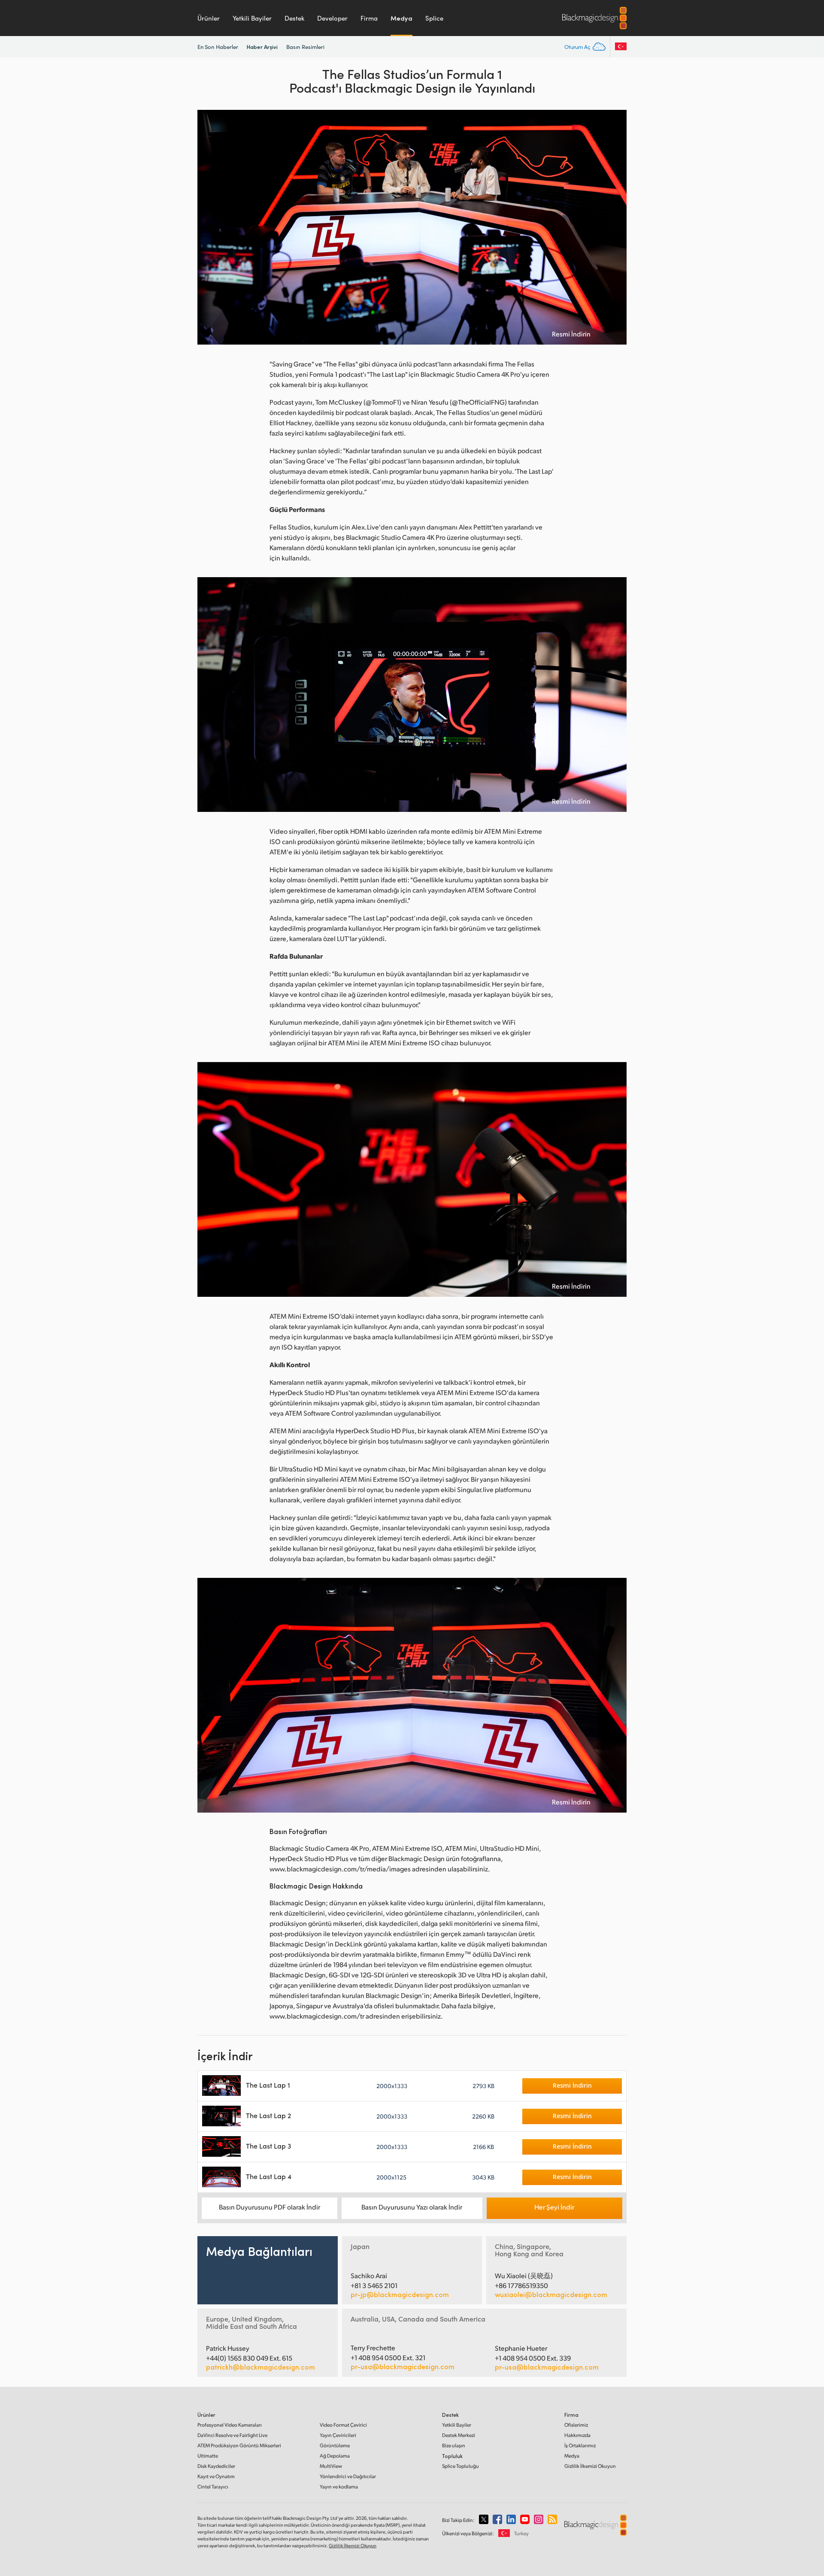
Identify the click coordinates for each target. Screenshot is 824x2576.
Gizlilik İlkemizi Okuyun (590, 2466)
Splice (434, 18)
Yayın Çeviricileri (338, 2435)
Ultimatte (208, 2456)
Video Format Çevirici (343, 2425)
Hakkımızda (577, 2435)
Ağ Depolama (335, 2456)
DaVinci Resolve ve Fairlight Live (232, 2435)
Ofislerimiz (576, 2425)
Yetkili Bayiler (252, 18)
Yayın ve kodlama (339, 2487)
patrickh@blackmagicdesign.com (261, 2367)
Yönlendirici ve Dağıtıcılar (348, 2476)
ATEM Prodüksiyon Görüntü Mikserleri (239, 2445)
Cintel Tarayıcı (213, 2487)
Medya (401, 18)
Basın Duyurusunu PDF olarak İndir (270, 2207)
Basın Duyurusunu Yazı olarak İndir (412, 2207)
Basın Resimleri (305, 47)
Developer (332, 18)
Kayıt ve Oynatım (216, 2476)
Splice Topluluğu (460, 2466)
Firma (369, 18)
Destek (294, 18)
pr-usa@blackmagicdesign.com (403, 2366)
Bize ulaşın (454, 2445)
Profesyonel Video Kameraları (230, 2425)
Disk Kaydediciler (216, 2466)
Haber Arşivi (262, 47)
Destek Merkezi (459, 2435)
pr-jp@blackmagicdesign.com (400, 2294)
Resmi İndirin (571, 334)
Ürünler (209, 18)
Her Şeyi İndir (554, 2207)
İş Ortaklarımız (580, 2445)
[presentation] (209, 227)
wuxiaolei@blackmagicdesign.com (551, 2294)
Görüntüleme (335, 2445)
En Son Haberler (218, 47)
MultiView (331, 2466)
